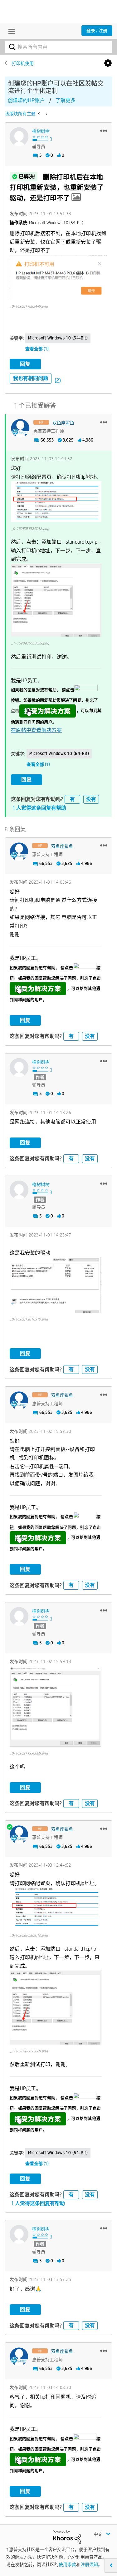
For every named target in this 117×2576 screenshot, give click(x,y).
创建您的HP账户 (26, 100)
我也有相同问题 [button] (31, 378)
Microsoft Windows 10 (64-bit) (58, 338)
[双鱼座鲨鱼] (20, 428)
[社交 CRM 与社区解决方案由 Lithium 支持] (67, 2536)
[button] (104, 131)
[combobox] (58, 47)
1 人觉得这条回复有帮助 (39, 808)
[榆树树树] (19, 137)
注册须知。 (91, 2564)
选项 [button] (108, 63)
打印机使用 (23, 63)
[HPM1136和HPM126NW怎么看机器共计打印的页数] (46, 114)
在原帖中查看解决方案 (36, 730)
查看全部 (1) (37, 349)
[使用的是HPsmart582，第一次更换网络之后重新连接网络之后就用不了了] (39, 114)
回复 (25, 364)
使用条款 (67, 2564)
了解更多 (66, 100)
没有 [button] (91, 799)
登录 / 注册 (97, 31)
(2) (58, 380)
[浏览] (10, 31)
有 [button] (72, 799)
